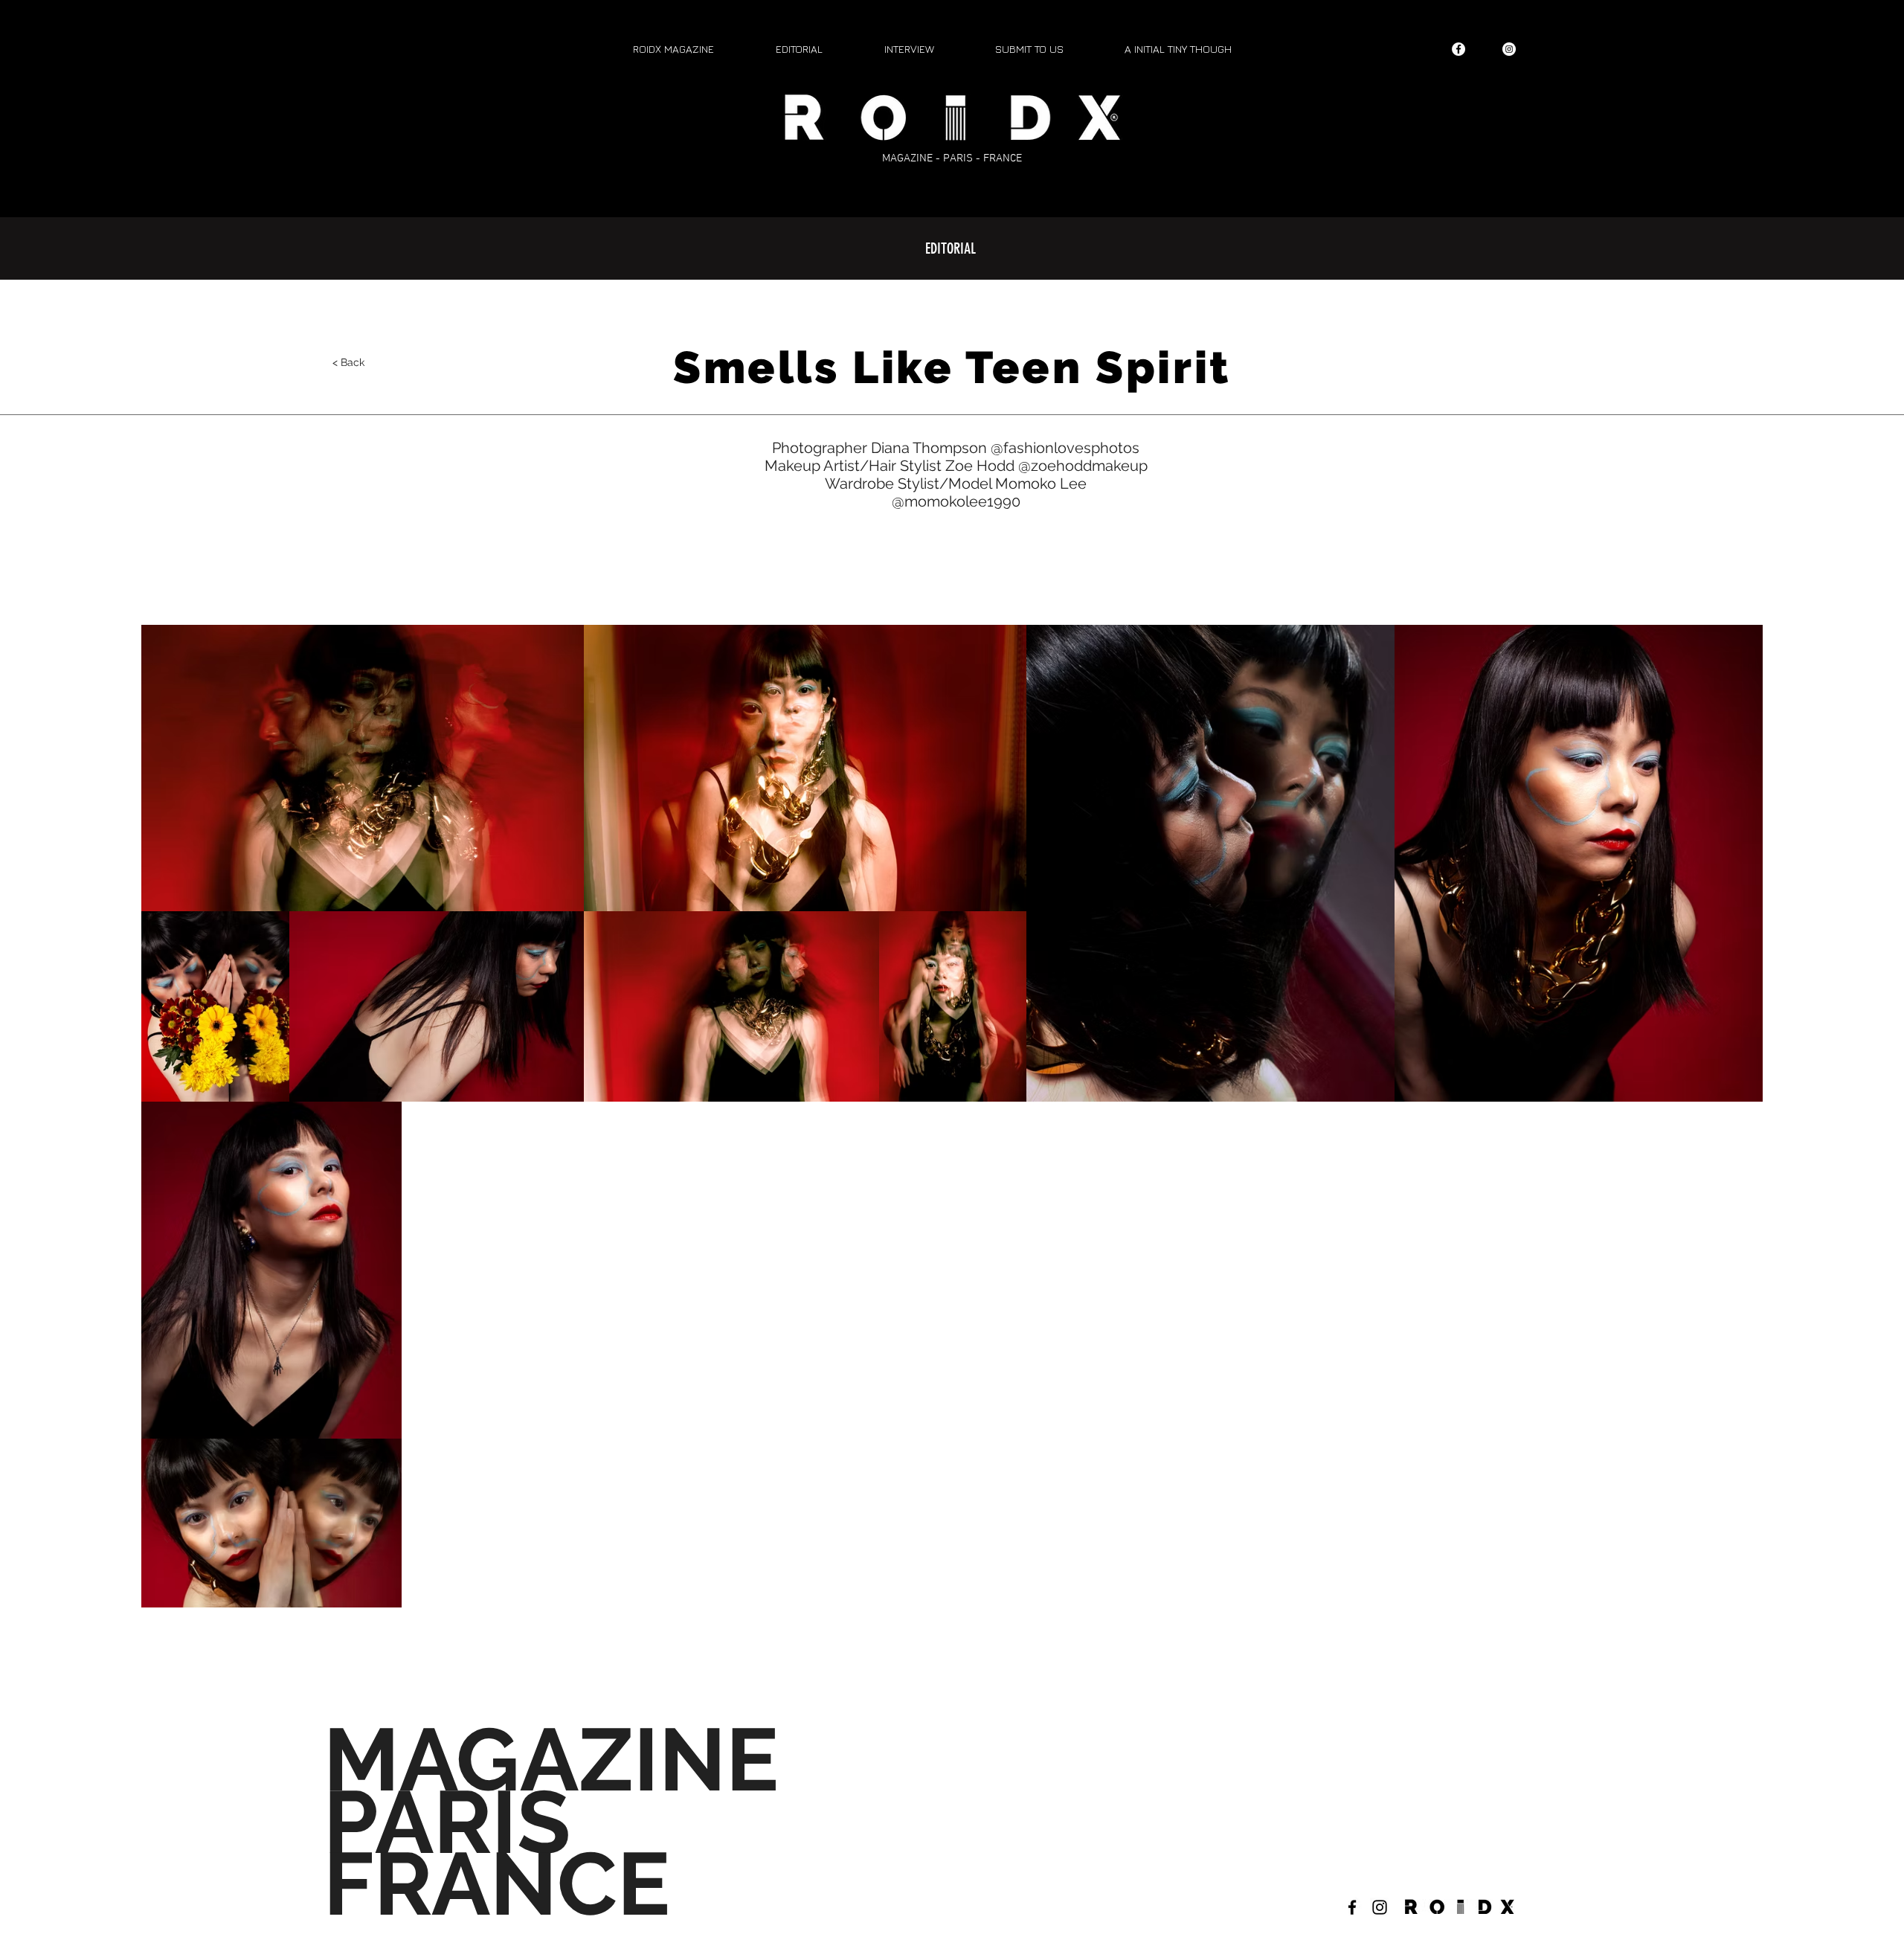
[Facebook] (1458, 49)
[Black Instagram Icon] (1380, 1907)
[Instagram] (1509, 49)
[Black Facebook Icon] (1352, 1907)
